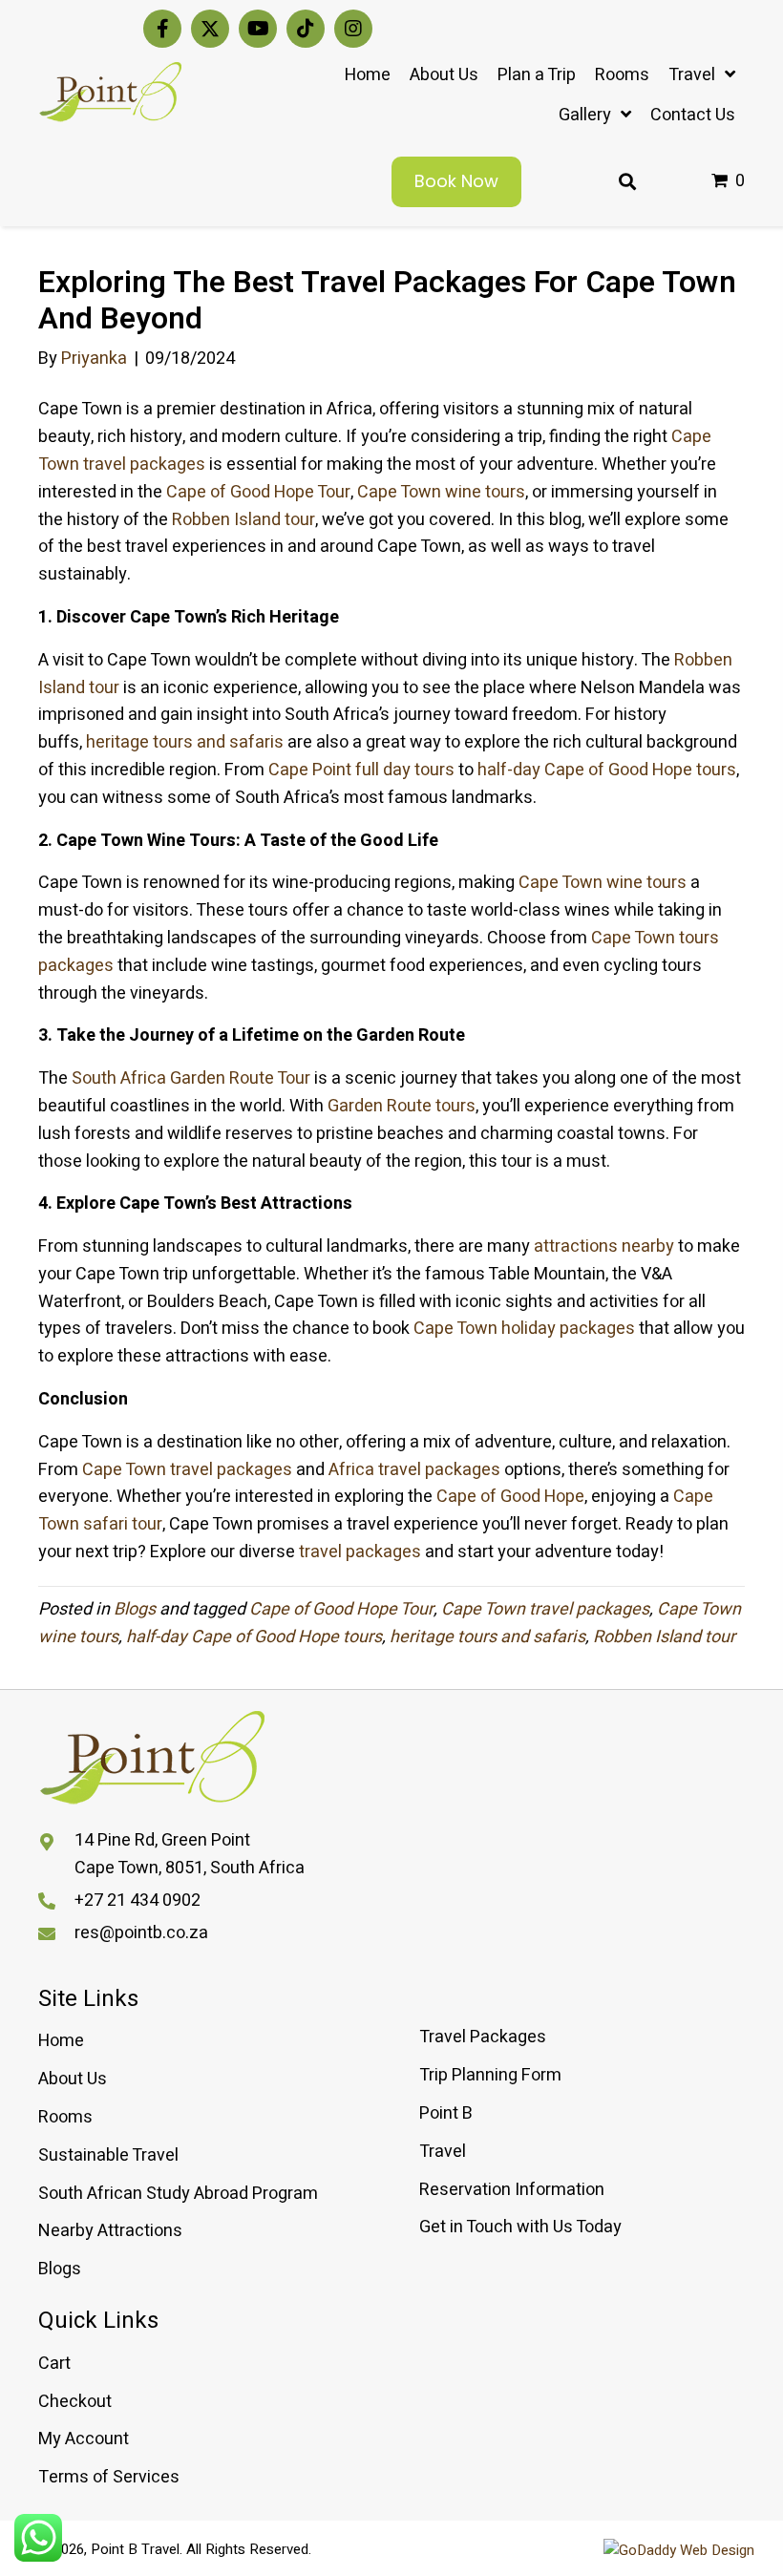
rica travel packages (423, 1470)
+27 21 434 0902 (138, 1900)
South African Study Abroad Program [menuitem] (178, 2194)
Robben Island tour (243, 520)
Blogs (135, 1609)
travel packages (358, 1552)
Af (337, 1470)
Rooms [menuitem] (65, 2117)
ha (487, 770)
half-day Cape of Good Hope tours (254, 1637)
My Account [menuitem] (84, 2439)
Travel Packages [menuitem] (483, 2037)
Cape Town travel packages (187, 1470)
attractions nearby (604, 1246)
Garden (357, 1106)
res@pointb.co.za (141, 1933)
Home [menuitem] (61, 2041)
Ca (447, 1497)
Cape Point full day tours (361, 770)
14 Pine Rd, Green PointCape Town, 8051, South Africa (190, 1854)
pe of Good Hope (521, 1497)
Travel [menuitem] (443, 2152)
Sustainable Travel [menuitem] (108, 2155)
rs (679, 883)
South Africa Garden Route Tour (191, 1078)
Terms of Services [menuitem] (109, 2477)
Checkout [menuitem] (75, 2402)
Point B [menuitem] (446, 2113)
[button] (162, 29)
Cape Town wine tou (595, 883)
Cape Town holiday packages (522, 1329)
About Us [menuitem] (73, 2079)
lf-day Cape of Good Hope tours (616, 770)
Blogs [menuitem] (60, 2269)
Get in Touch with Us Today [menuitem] (520, 2227)
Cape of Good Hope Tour (258, 492)
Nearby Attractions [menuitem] (110, 2231)
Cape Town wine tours (441, 492)
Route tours (431, 1106)
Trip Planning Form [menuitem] (490, 2075)
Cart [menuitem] (54, 2364)
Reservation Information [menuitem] (512, 2190)
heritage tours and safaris (183, 742)
